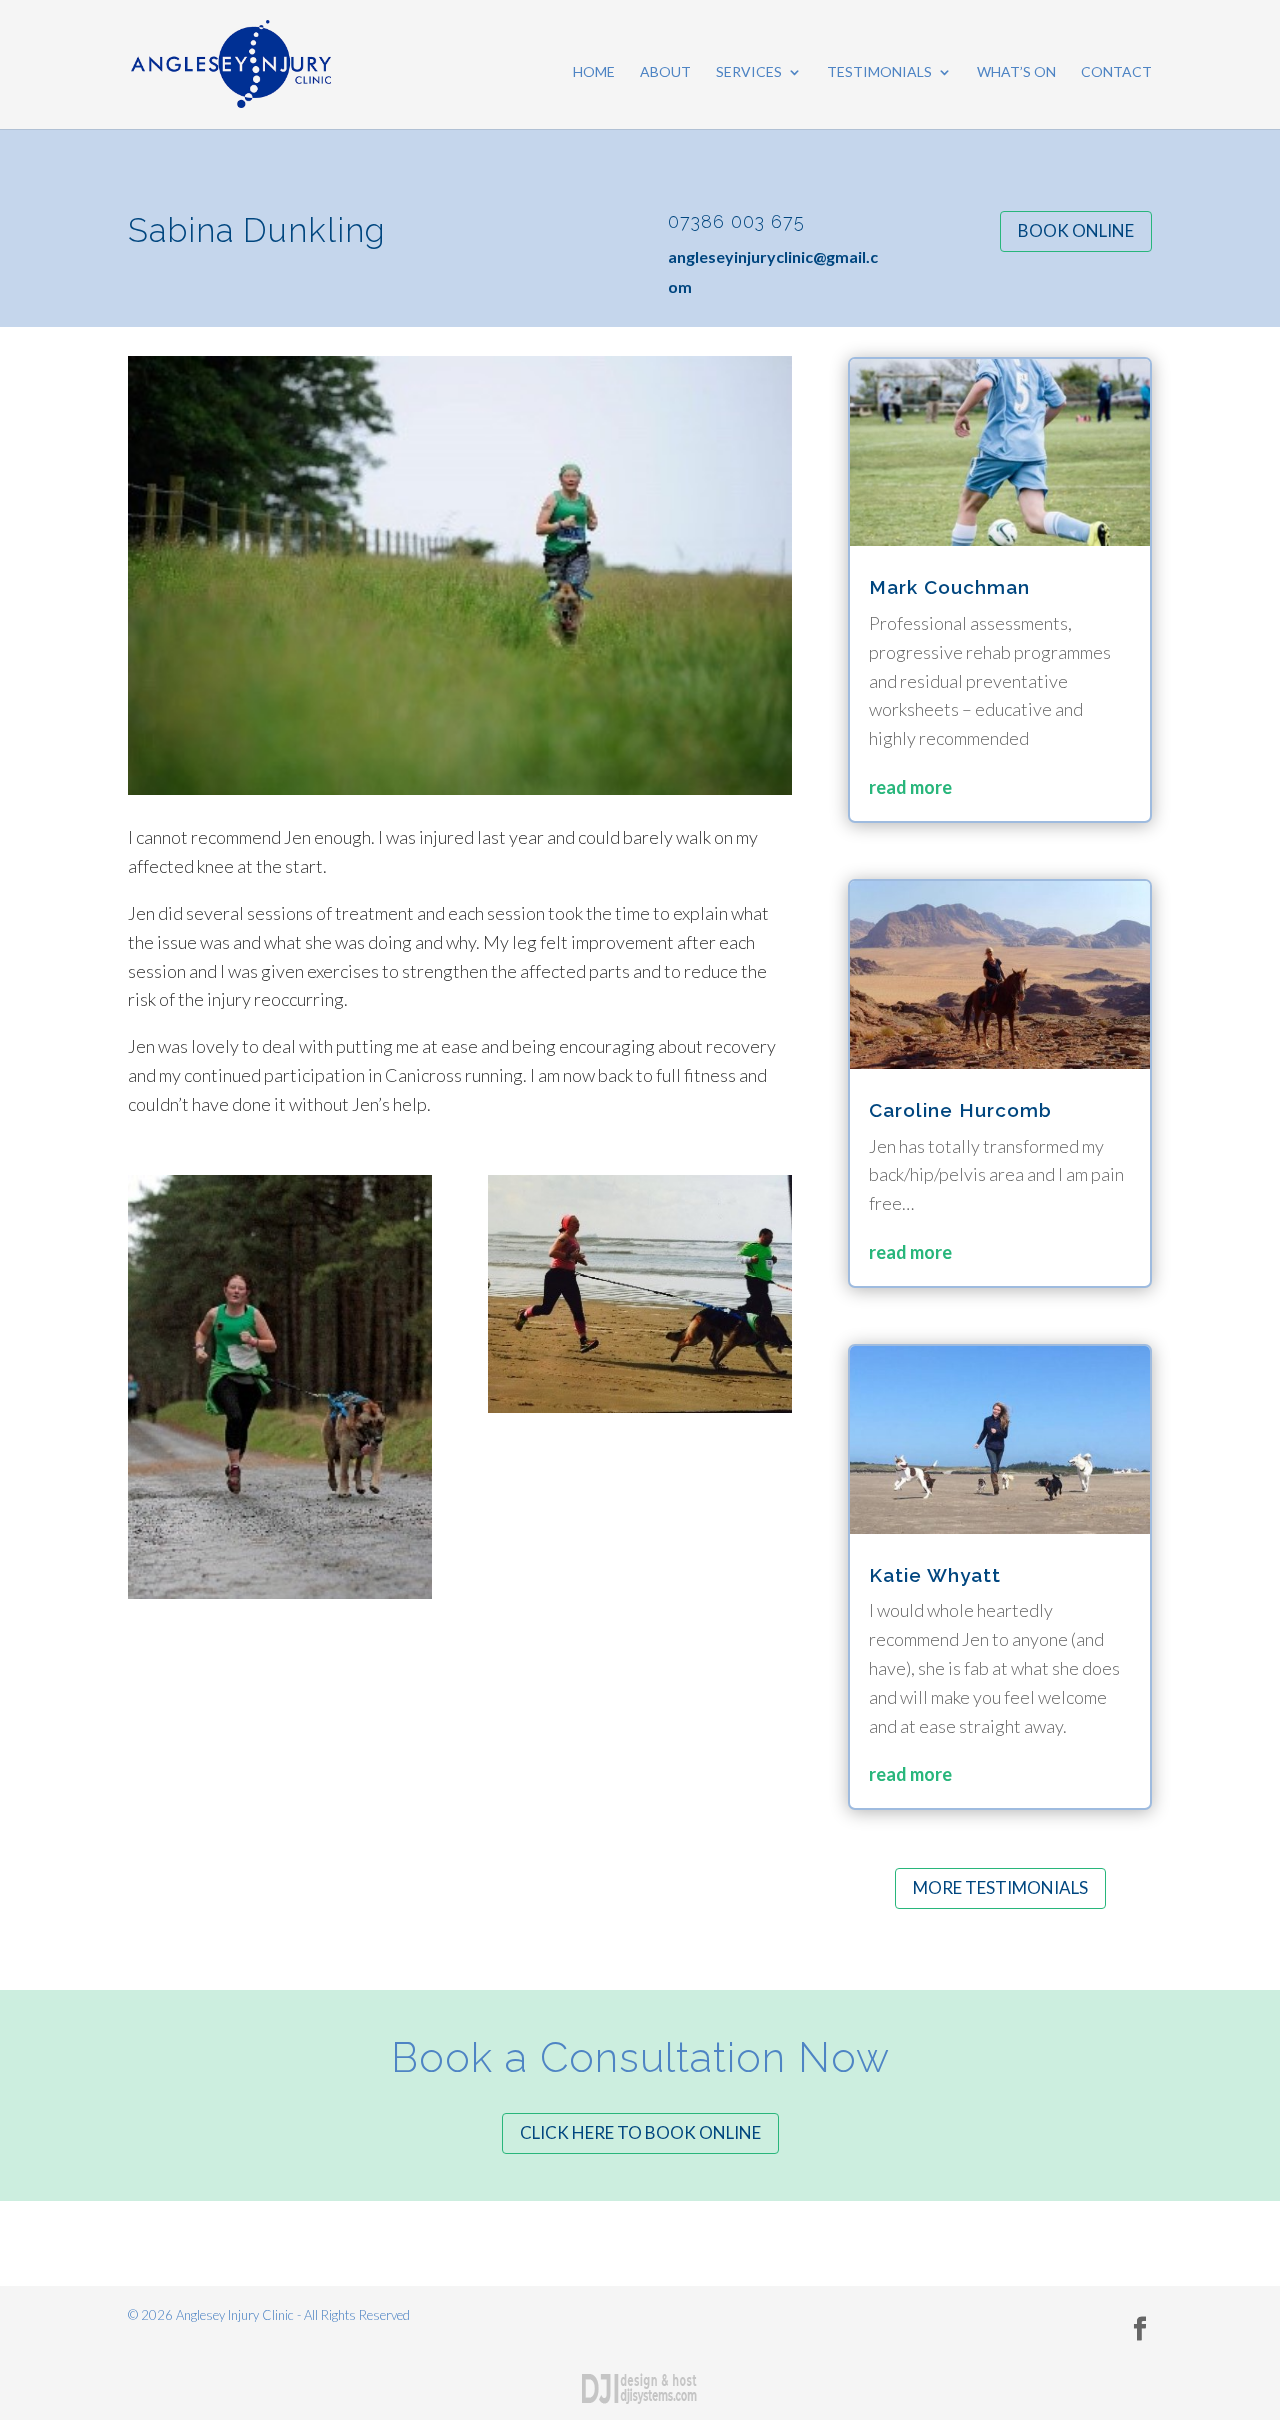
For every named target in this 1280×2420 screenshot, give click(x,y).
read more (910, 787)
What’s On (1016, 72)
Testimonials (879, 72)
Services (749, 72)
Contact (1116, 72)
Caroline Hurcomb (960, 1110)
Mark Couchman (949, 587)
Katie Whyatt (935, 1575)
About (665, 72)
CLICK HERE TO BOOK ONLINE (640, 2132)
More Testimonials (1000, 1887)
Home (594, 72)
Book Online (1076, 230)
